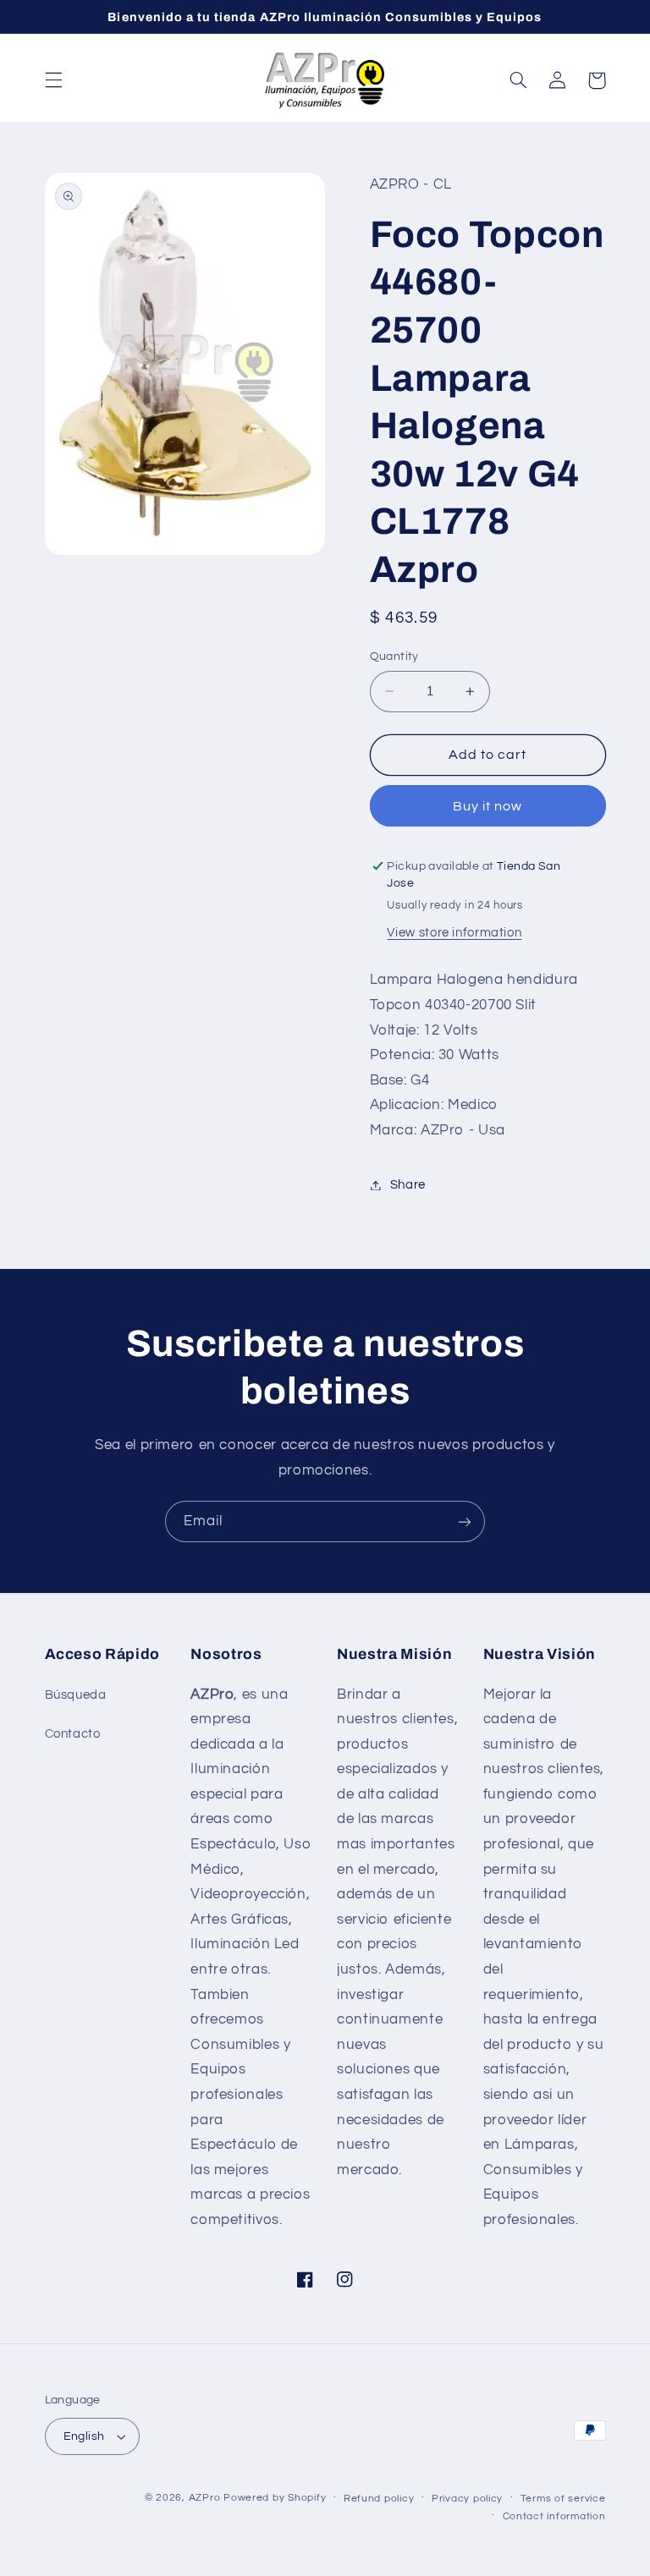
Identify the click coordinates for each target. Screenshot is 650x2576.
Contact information (554, 2516)
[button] (53, 80)
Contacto (73, 1734)
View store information (454, 933)
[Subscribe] (465, 1521)
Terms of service (563, 2499)
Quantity (394, 656)
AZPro (205, 2498)
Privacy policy (467, 2499)
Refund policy (379, 2499)
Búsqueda (76, 1695)
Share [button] (408, 1185)
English (84, 2436)
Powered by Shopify (275, 2498)
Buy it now (488, 806)
